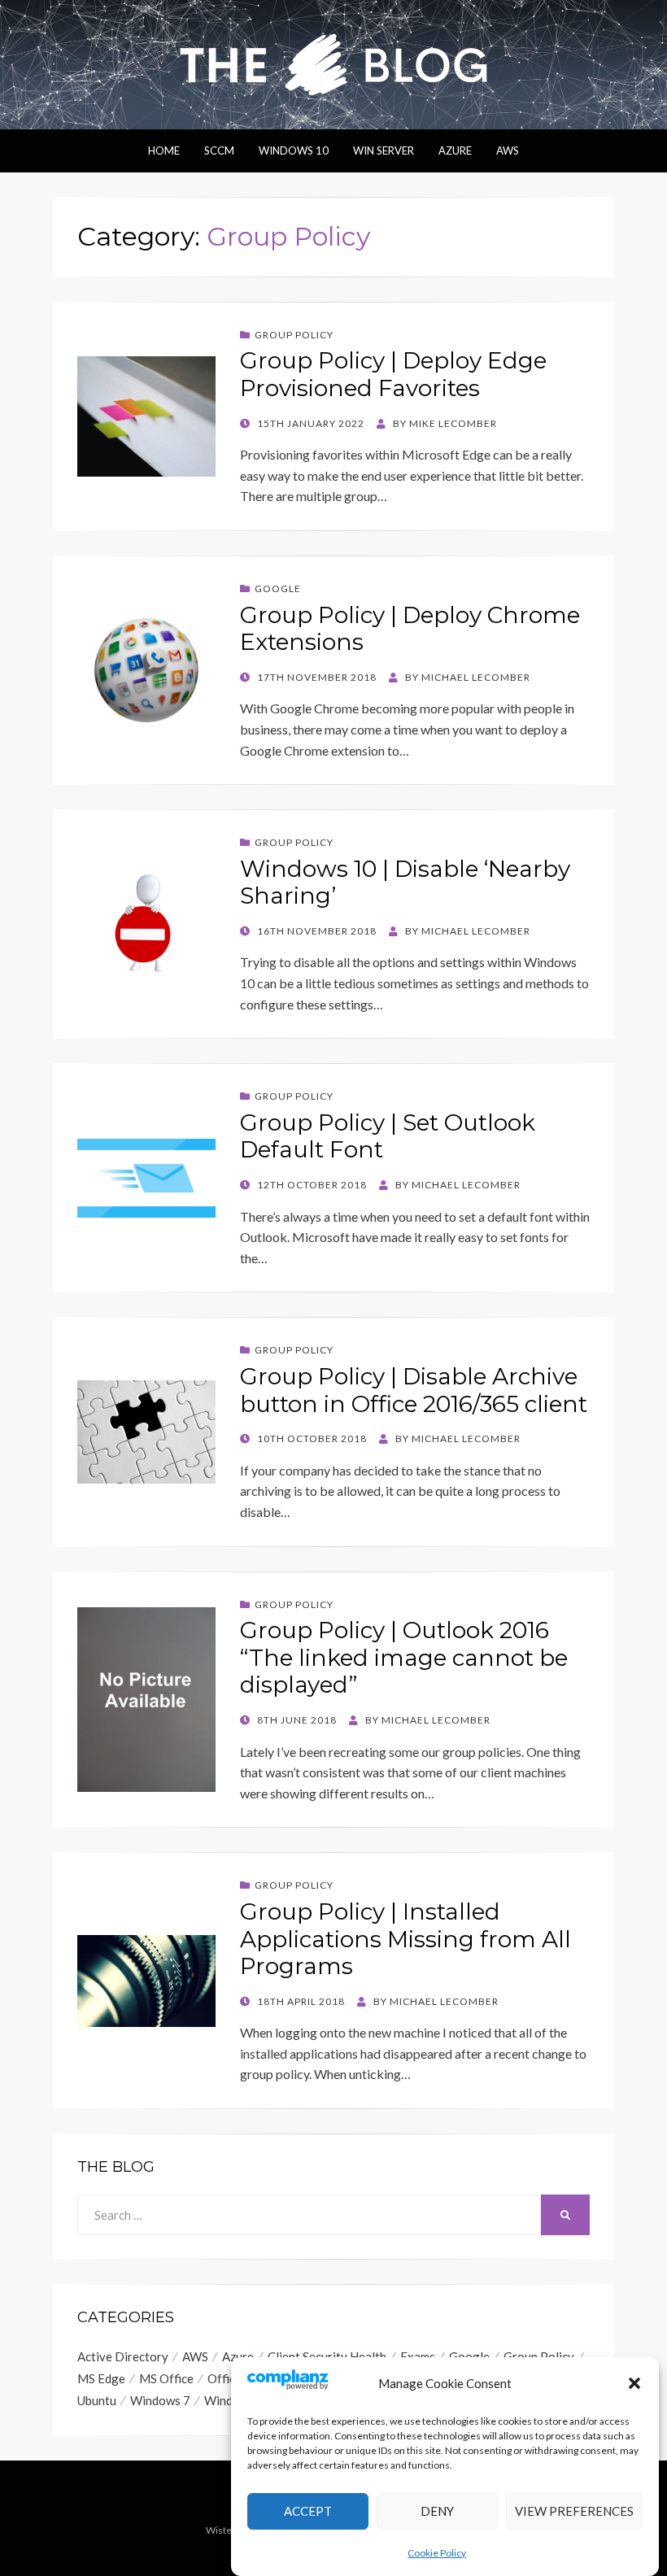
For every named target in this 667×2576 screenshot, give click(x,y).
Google (278, 588)
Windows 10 (294, 150)
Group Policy (294, 335)
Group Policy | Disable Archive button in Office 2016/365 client (414, 1390)
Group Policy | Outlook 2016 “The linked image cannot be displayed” (404, 1657)
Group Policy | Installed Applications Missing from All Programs (405, 1939)
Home (164, 150)
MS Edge (101, 2378)
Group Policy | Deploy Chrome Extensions (410, 629)
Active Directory (123, 2356)
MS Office (166, 2378)
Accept (308, 2511)
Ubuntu (97, 2400)
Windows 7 (160, 2400)
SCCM (219, 150)
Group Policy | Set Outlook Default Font (388, 1136)
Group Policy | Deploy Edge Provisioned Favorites (393, 374)
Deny (437, 2511)
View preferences (574, 2511)
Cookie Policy (437, 2553)
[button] (634, 2383)
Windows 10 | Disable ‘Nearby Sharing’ (405, 883)
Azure (455, 150)
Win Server (384, 150)
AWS (508, 150)
